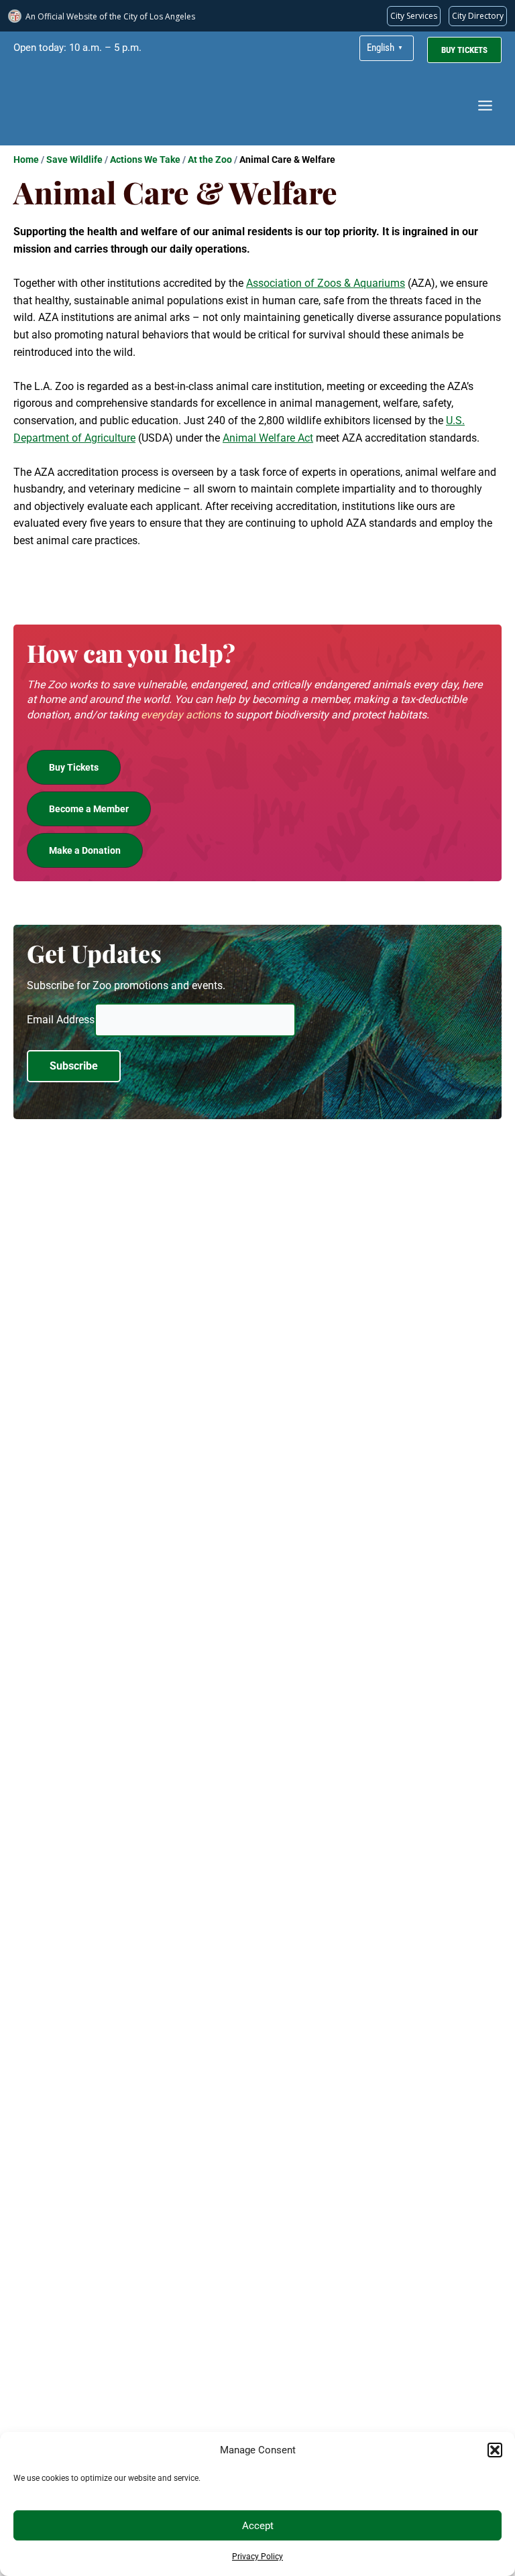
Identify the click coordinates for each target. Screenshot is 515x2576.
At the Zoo (210, 159)
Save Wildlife (74, 159)
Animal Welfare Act (268, 438)
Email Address (61, 1020)
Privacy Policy (257, 2557)
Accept (258, 2526)
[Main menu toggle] (485, 106)
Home (26, 159)
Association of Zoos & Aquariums (326, 283)
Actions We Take (145, 159)
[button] (495, 2450)
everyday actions (181, 715)
